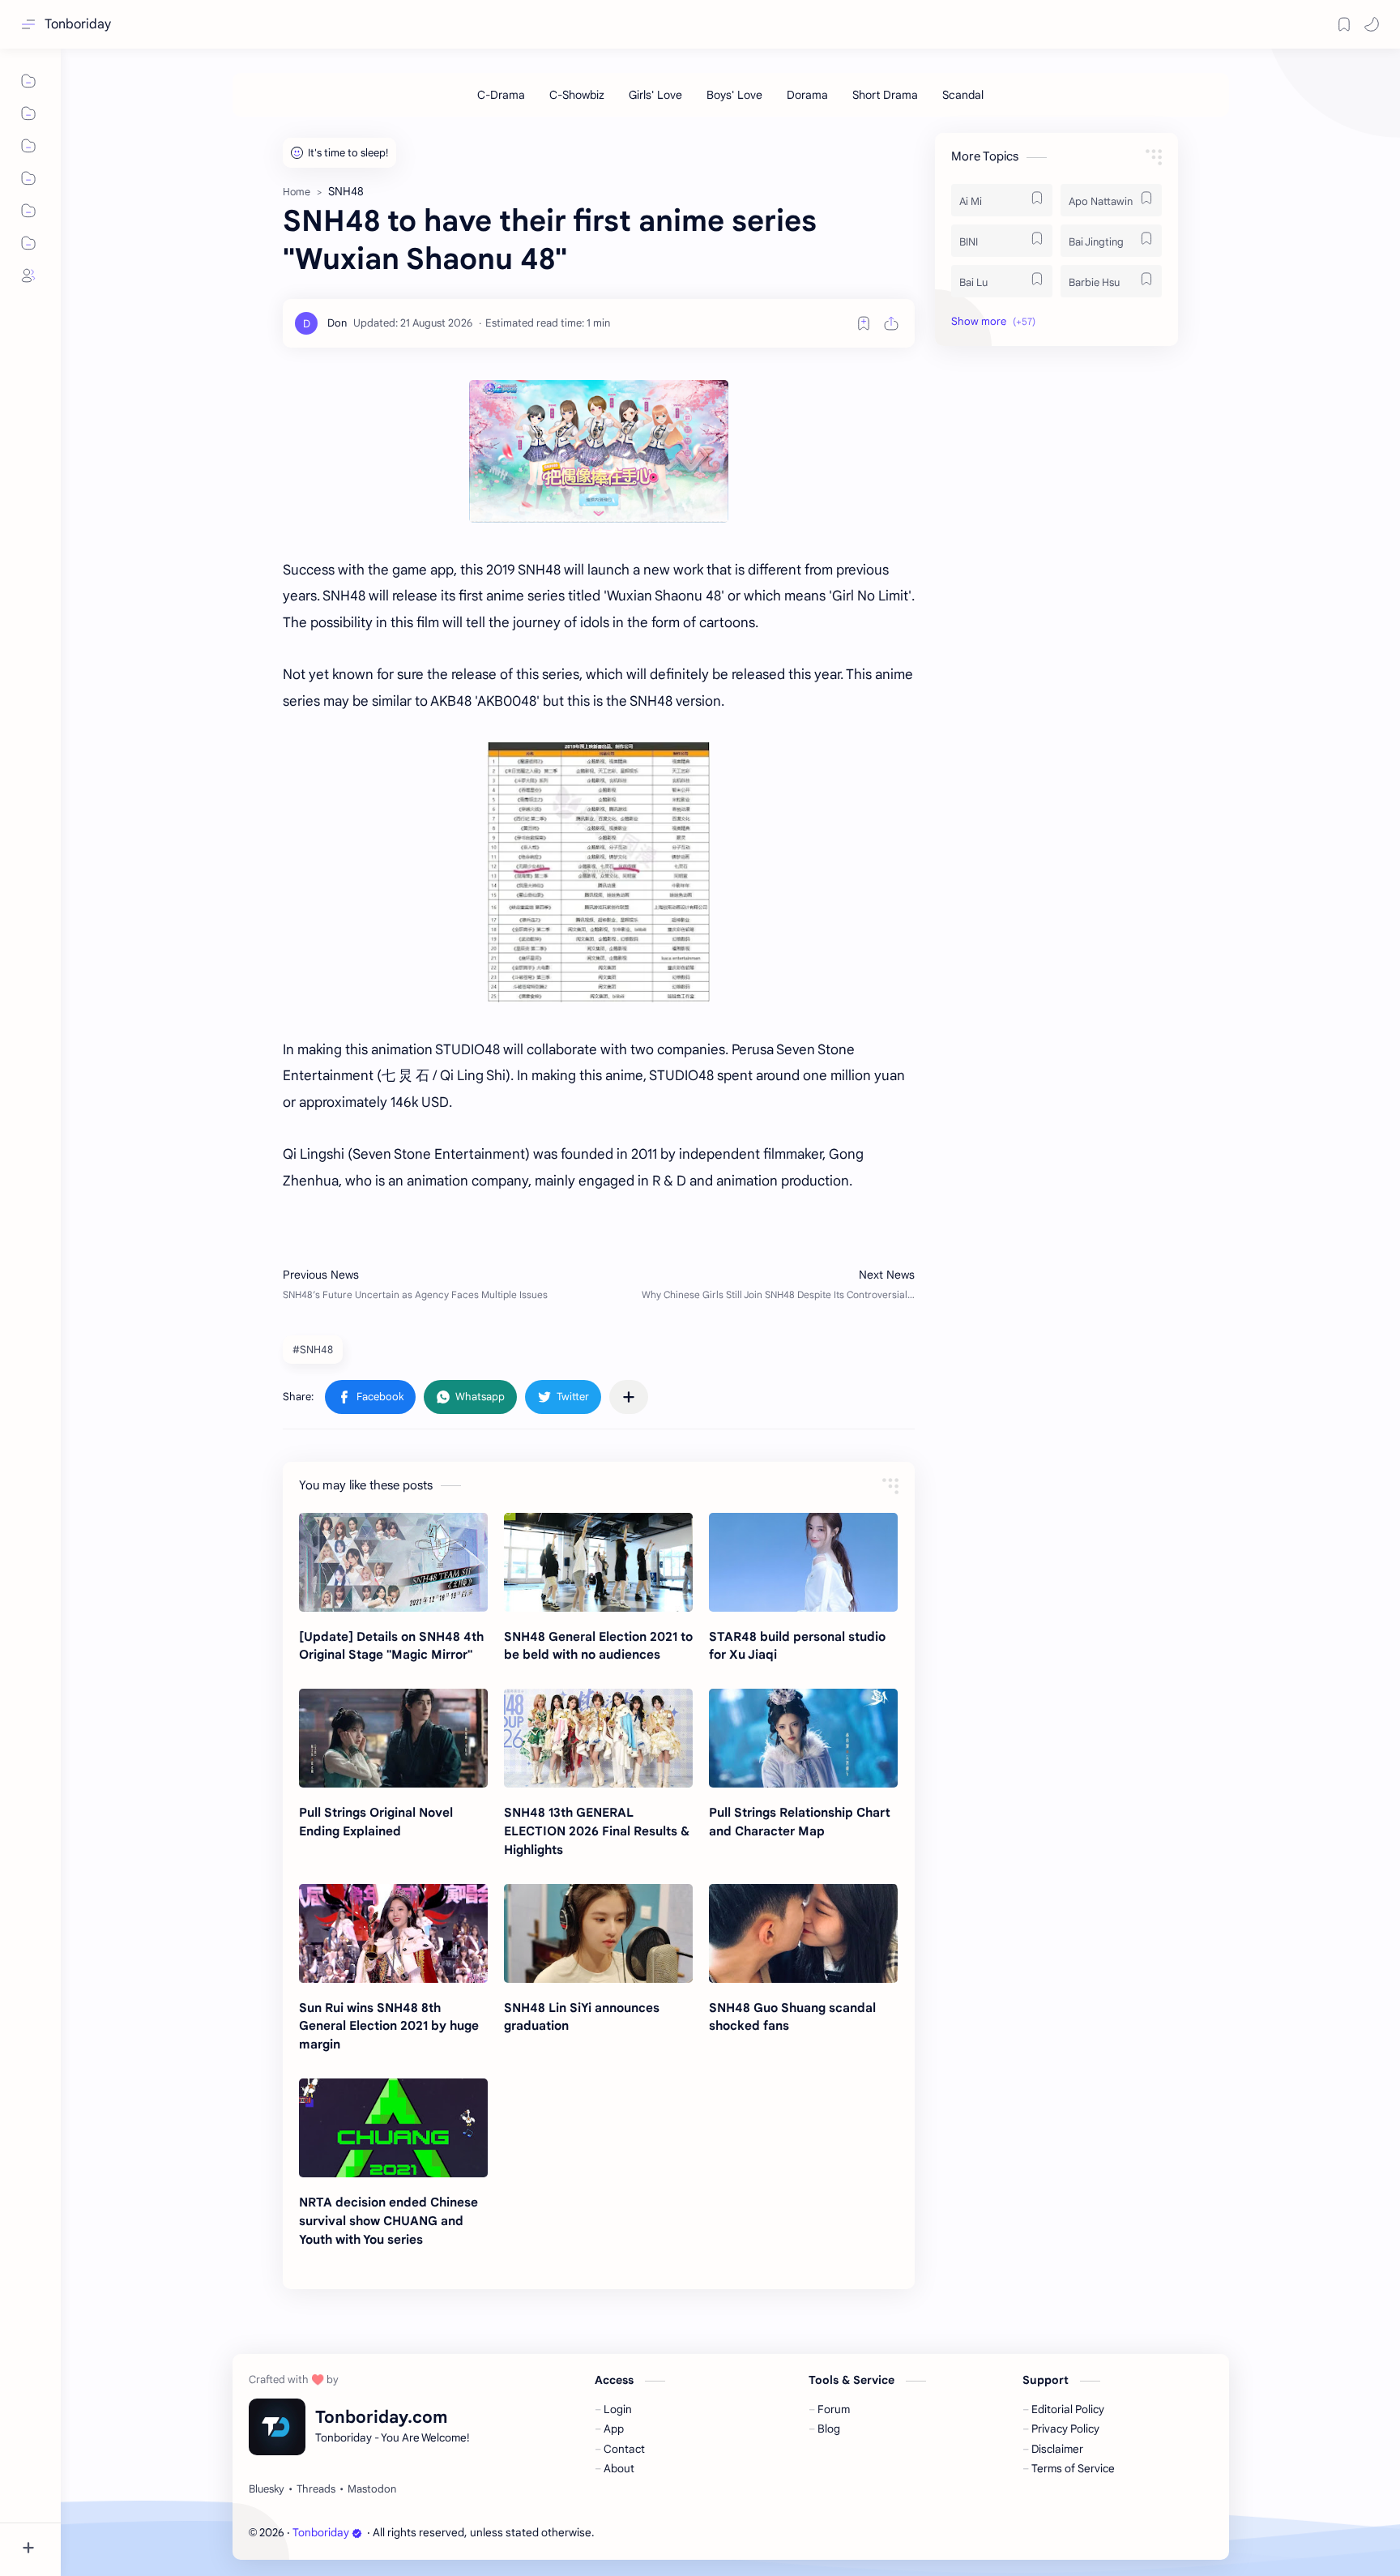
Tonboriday (78, 24)
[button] (1372, 24)
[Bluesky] (267, 2489)
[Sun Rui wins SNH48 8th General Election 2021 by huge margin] (393, 1933)
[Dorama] (807, 95)
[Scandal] (963, 95)
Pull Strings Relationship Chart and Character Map (800, 1822)
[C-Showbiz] (577, 95)
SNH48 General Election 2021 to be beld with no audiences (598, 1646)
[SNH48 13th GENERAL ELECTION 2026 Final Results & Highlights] (598, 1738)
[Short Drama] (885, 95)
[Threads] (316, 2489)
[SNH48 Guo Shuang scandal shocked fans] (803, 1933)
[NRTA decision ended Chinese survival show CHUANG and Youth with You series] (393, 2128)
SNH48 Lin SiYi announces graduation (582, 2017)
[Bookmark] (1344, 24)
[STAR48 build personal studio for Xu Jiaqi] (803, 1562)
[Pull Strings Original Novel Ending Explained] (393, 1738)
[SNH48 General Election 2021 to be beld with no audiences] (598, 1562)
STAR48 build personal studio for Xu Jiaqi (797, 1646)
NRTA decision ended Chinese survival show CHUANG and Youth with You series (388, 2221)
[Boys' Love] (734, 95)
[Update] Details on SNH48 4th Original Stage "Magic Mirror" (391, 1646)
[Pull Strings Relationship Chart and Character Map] (803, 1738)
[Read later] (864, 323)
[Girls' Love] (655, 95)
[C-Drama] (501, 95)
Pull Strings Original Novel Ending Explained (376, 1822)
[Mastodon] (372, 2489)
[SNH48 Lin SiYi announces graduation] (598, 1933)
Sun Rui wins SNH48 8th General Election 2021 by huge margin (389, 2026)
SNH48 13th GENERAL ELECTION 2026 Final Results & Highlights (597, 1831)
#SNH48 (313, 1350)
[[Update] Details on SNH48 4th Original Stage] (393, 1562)
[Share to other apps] (629, 1397)
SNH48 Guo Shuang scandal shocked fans (792, 2017)
